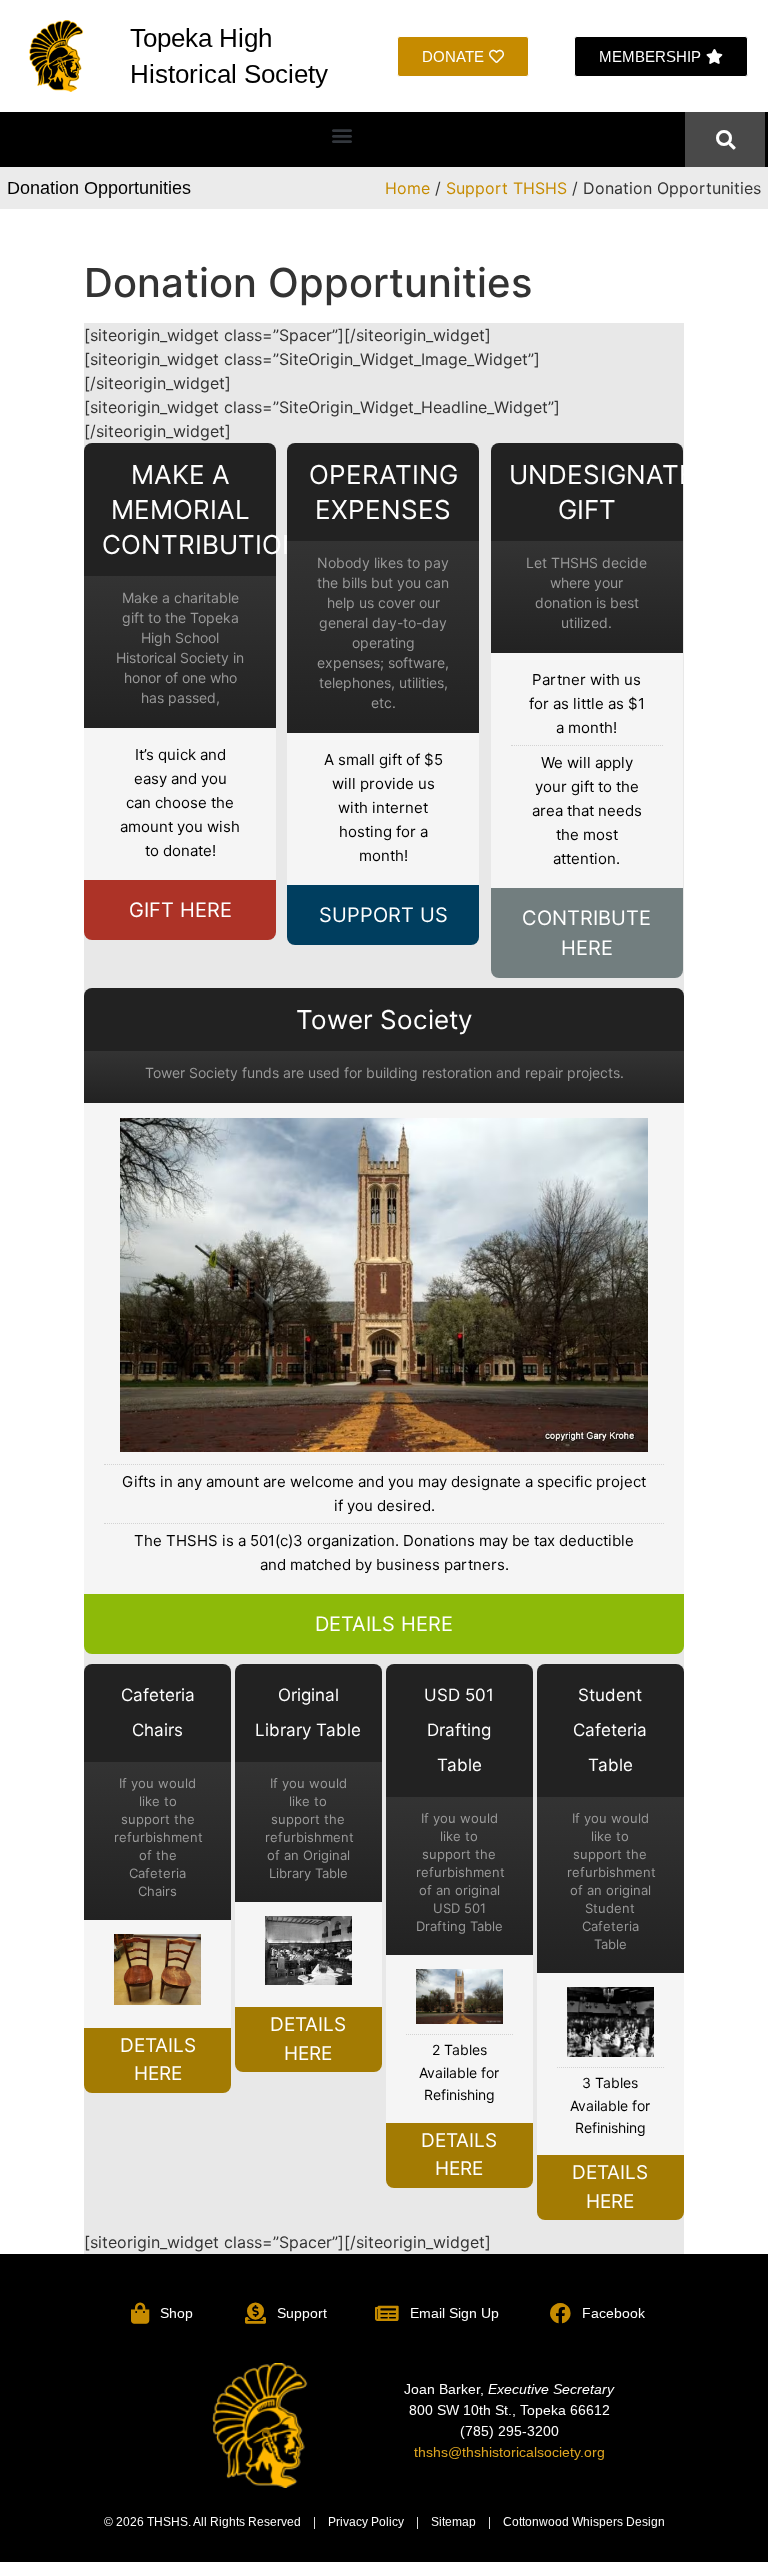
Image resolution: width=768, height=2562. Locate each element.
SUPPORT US (383, 915)
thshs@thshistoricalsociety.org (509, 2452)
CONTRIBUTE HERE (586, 933)
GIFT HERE (180, 910)
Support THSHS (506, 188)
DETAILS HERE (384, 1624)
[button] (342, 134)
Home (407, 188)
